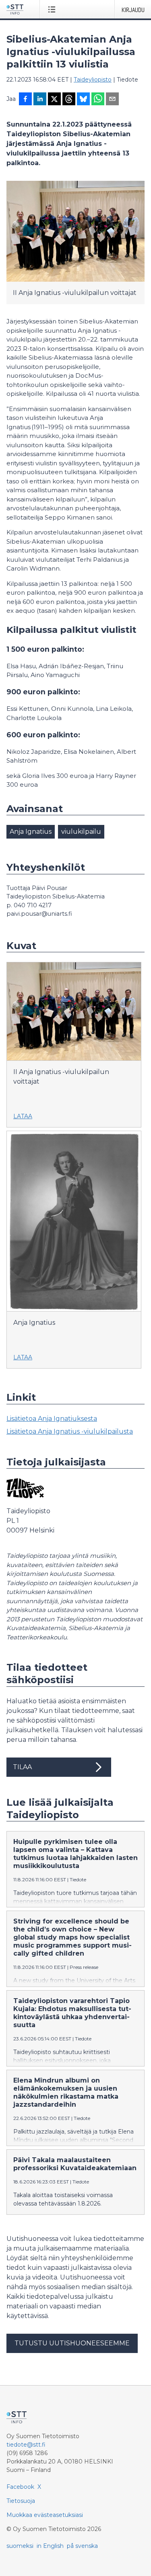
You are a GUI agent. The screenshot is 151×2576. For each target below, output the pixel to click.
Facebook (20, 2487)
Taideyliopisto (93, 80)
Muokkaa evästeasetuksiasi (45, 2515)
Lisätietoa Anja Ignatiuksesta (52, 1419)
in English (50, 2546)
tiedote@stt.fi (26, 2445)
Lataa (23, 1116)
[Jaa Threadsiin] (69, 100)
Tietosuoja (21, 2501)
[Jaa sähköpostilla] (112, 100)
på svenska (82, 2546)
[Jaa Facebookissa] (25, 100)
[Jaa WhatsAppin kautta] (98, 100)
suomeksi (20, 2546)
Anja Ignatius (31, 832)
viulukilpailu (81, 832)
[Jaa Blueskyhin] (83, 100)
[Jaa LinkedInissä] (40, 100)
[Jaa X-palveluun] (54, 100)
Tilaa (22, 1767)
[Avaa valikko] (53, 9)
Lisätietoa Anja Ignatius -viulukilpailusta (70, 1431)
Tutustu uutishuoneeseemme (72, 2343)
